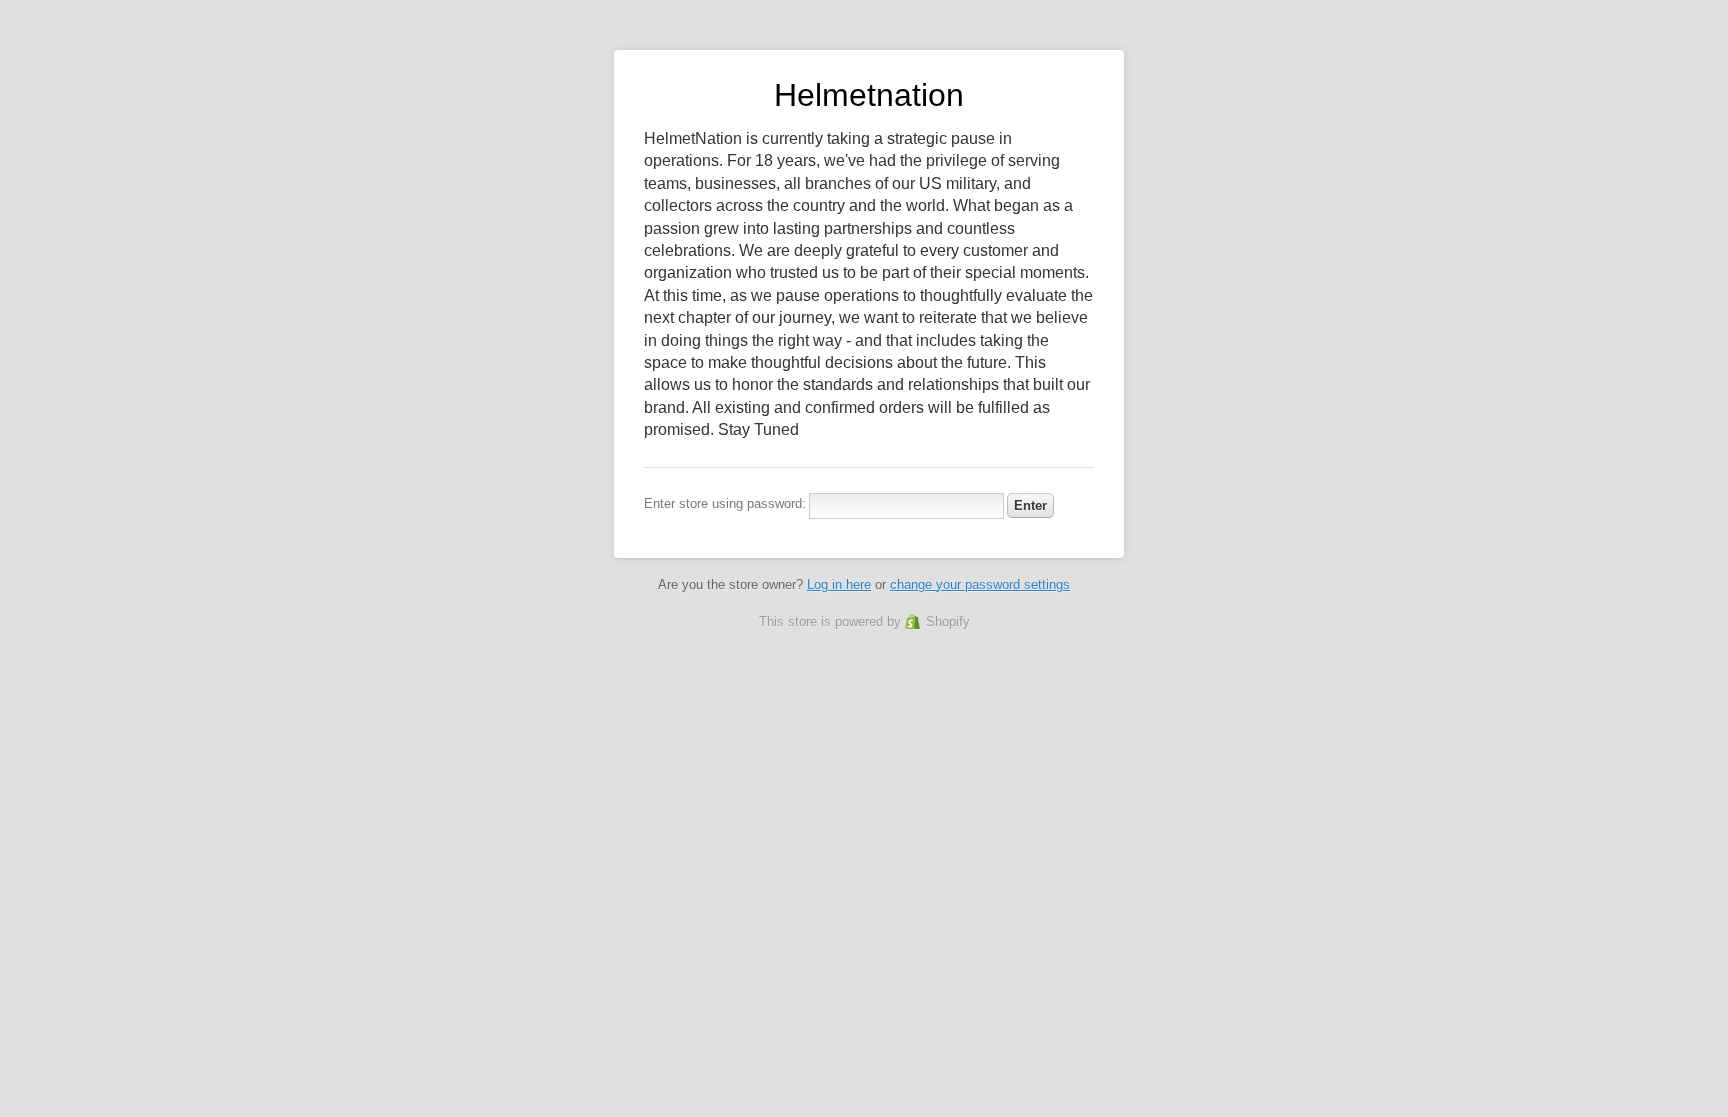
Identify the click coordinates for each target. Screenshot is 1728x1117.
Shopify (948, 621)
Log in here (839, 584)
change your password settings (980, 584)
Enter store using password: (725, 503)
